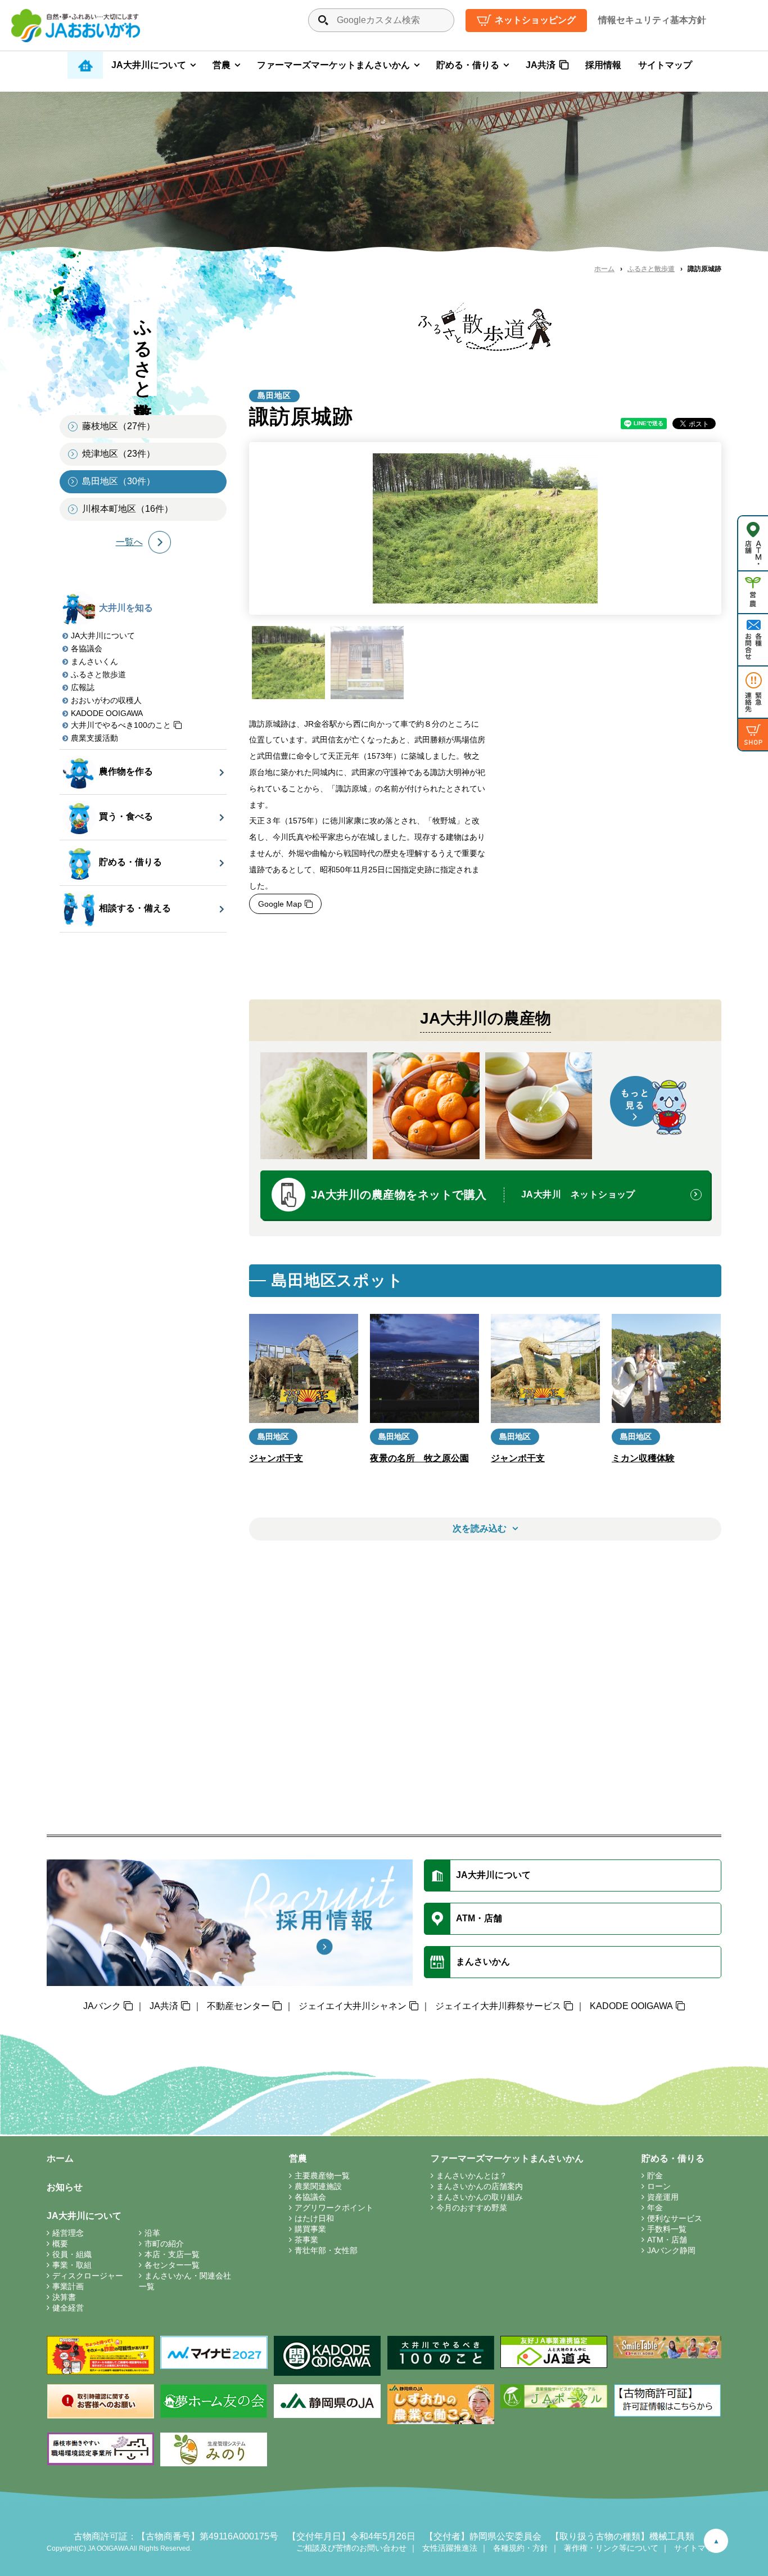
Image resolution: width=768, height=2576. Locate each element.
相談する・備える (135, 908)
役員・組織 (72, 2254)
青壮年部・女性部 (326, 2250)
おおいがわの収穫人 (106, 700)
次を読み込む (480, 1528)
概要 (60, 2244)
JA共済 (541, 65)
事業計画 (68, 2286)
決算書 (64, 2297)
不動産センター (238, 2006)
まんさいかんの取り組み (480, 2197)
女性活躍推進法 (450, 2548)
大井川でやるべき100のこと (121, 725)
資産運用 (663, 2197)
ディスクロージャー (88, 2276)
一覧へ (129, 542)
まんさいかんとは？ (472, 2176)
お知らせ (65, 2187)
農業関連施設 (318, 2186)
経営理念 (68, 2233)
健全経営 (68, 2308)
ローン (659, 2186)
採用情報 (603, 65)
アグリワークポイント (334, 2208)
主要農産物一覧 (322, 2176)
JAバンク (102, 2006)
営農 (222, 65)
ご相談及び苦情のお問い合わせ (351, 2548)
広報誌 (83, 687)
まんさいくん (94, 661)
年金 (655, 2208)
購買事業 (310, 2229)
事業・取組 (72, 2265)
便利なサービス (675, 2218)
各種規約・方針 (521, 2548)
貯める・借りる (468, 65)
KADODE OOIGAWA (107, 713)
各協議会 (87, 648)
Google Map (280, 904)
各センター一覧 (172, 2265)
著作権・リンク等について (611, 2548)
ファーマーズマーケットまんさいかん (333, 65)
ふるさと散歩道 (651, 269)
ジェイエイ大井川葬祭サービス (498, 2006)
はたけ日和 (314, 2218)
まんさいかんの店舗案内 (480, 2186)
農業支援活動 (94, 738)
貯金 (655, 2176)
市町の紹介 (164, 2244)
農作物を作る (126, 771)
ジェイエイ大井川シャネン (353, 2006)
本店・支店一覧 (172, 2254)
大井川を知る (126, 608)
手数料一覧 (667, 2229)
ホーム (604, 269)
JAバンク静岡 (671, 2250)
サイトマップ (665, 65)
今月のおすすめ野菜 (472, 2208)
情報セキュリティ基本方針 (652, 20)
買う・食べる (126, 817)
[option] (485, 528)
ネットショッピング (535, 20)
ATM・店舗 (667, 2240)
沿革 (152, 2233)
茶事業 (306, 2240)
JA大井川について (149, 65)
